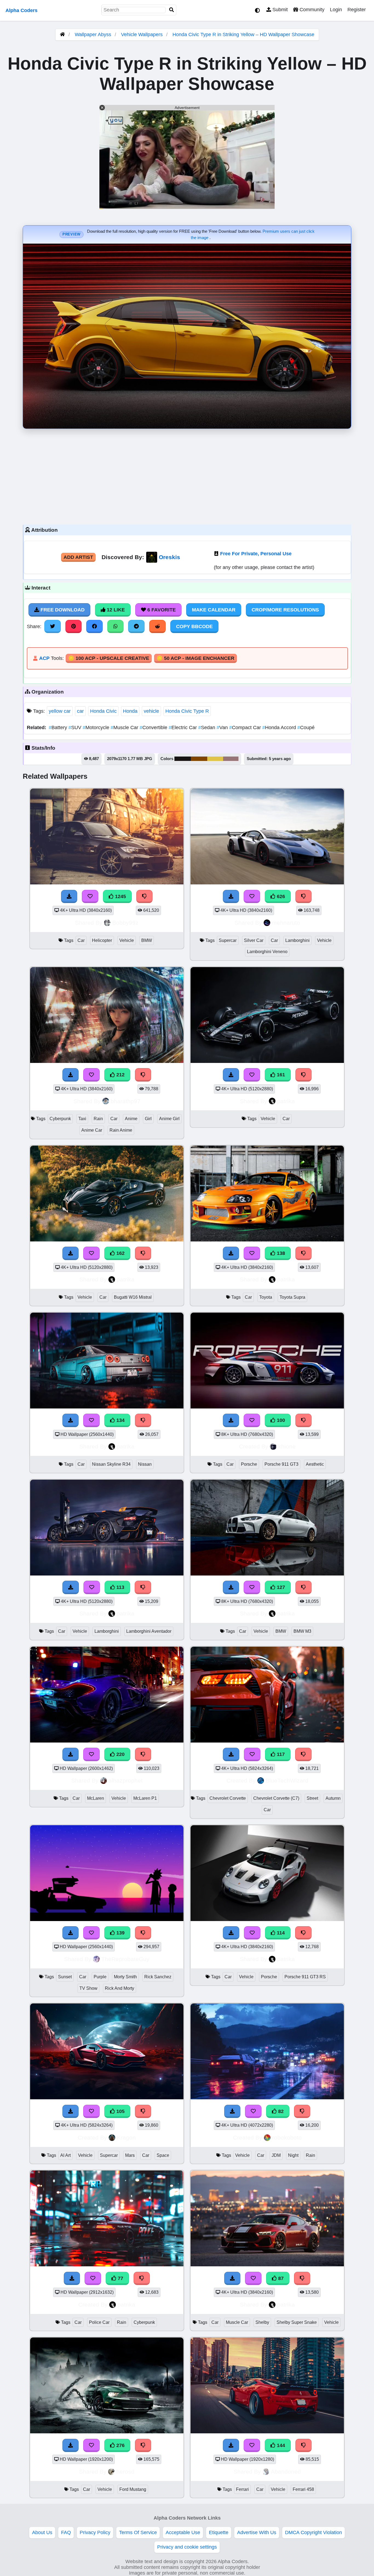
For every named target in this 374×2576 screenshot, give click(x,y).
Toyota (266, 1297)
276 (120, 2445)
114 (280, 1933)
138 (280, 1253)
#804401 (199, 759)
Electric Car (183, 728)
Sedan (207, 728)
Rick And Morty (120, 1988)
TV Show (88, 1988)
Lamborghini (297, 940)
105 (120, 2111)
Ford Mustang (133, 2489)
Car (81, 940)
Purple (100, 1977)
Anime (131, 1119)
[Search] (172, 10)
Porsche (249, 1464)
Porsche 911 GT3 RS (305, 1977)
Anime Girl (169, 1119)
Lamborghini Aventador (149, 1631)
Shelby (262, 2322)
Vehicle (127, 940)
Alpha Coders (21, 10)
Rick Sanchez (158, 1977)
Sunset (65, 1977)
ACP (44, 658)
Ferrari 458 (303, 2489)
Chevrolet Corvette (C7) (276, 1798)
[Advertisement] (187, 475)
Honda (130, 711)
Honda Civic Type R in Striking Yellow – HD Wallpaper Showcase (243, 34)
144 (280, 2445)
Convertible (154, 728)
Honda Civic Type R (187, 711)
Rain (98, 1119)
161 (280, 1075)
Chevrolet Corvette (228, 1798)
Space (163, 2155)
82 (280, 2111)
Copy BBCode (194, 626)
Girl (148, 1119)
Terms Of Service (138, 2532)
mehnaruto (286, 923)
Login (336, 10)
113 (120, 1587)
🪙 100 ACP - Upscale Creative (109, 658)
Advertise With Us (257, 2532)
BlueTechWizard (287, 1780)
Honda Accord (280, 728)
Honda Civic (103, 711)
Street (312, 1798)
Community (311, 10)
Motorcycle (97, 728)
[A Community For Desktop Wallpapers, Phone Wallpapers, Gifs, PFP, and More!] (62, 34)
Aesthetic (315, 1464)
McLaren (96, 1798)
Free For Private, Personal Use (256, 554)
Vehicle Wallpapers (143, 34)
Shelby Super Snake (297, 2322)
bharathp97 (126, 1101)
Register (357, 10)
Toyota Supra (292, 1297)
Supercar (228, 940)
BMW (147, 940)
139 (120, 1933)
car (80, 711)
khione (287, 1446)
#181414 (183, 759)
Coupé (306, 728)
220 (120, 1754)
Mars (130, 2155)
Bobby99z (125, 923)
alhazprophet (126, 1780)
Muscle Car (125, 728)
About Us (42, 2532)
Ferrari (242, 2489)
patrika (286, 1101)
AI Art (65, 2155)
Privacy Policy (95, 2532)
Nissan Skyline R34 (111, 1464)
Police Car (99, 2322)
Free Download (62, 610)
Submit (279, 10)
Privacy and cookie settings (187, 2547)
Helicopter (102, 940)
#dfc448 (215, 759)
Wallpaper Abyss (93, 34)
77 (120, 2278)
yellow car (60, 711)
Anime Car (92, 1130)
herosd (125, 2472)
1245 (120, 896)
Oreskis (169, 557)
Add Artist (78, 557)
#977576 (231, 759)
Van (223, 728)
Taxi (82, 1119)
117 (280, 1754)
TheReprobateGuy (125, 1959)
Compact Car (246, 728)
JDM (276, 2155)
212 (120, 1075)
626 (280, 896)
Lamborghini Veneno (267, 952)
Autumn (333, 1798)
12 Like (115, 610)
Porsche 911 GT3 (281, 1464)
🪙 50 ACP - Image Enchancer (195, 658)
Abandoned (286, 2472)
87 (280, 2278)
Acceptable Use (183, 2532)
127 (280, 1587)
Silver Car (254, 940)
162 (120, 1253)
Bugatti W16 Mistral (133, 1297)
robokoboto (287, 2137)
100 (280, 1420)
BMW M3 (302, 1631)
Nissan (145, 1464)
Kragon (126, 2137)
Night (293, 2155)
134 (120, 1420)
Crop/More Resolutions (285, 610)
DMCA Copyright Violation (313, 2532)
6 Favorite (161, 610)
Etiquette (219, 2532)
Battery (59, 728)
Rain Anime (121, 1130)
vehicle (151, 711)
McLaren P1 (145, 1798)
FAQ (66, 2532)
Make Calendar (214, 610)
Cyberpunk (60, 1119)
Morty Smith (125, 1977)
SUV (76, 728)
